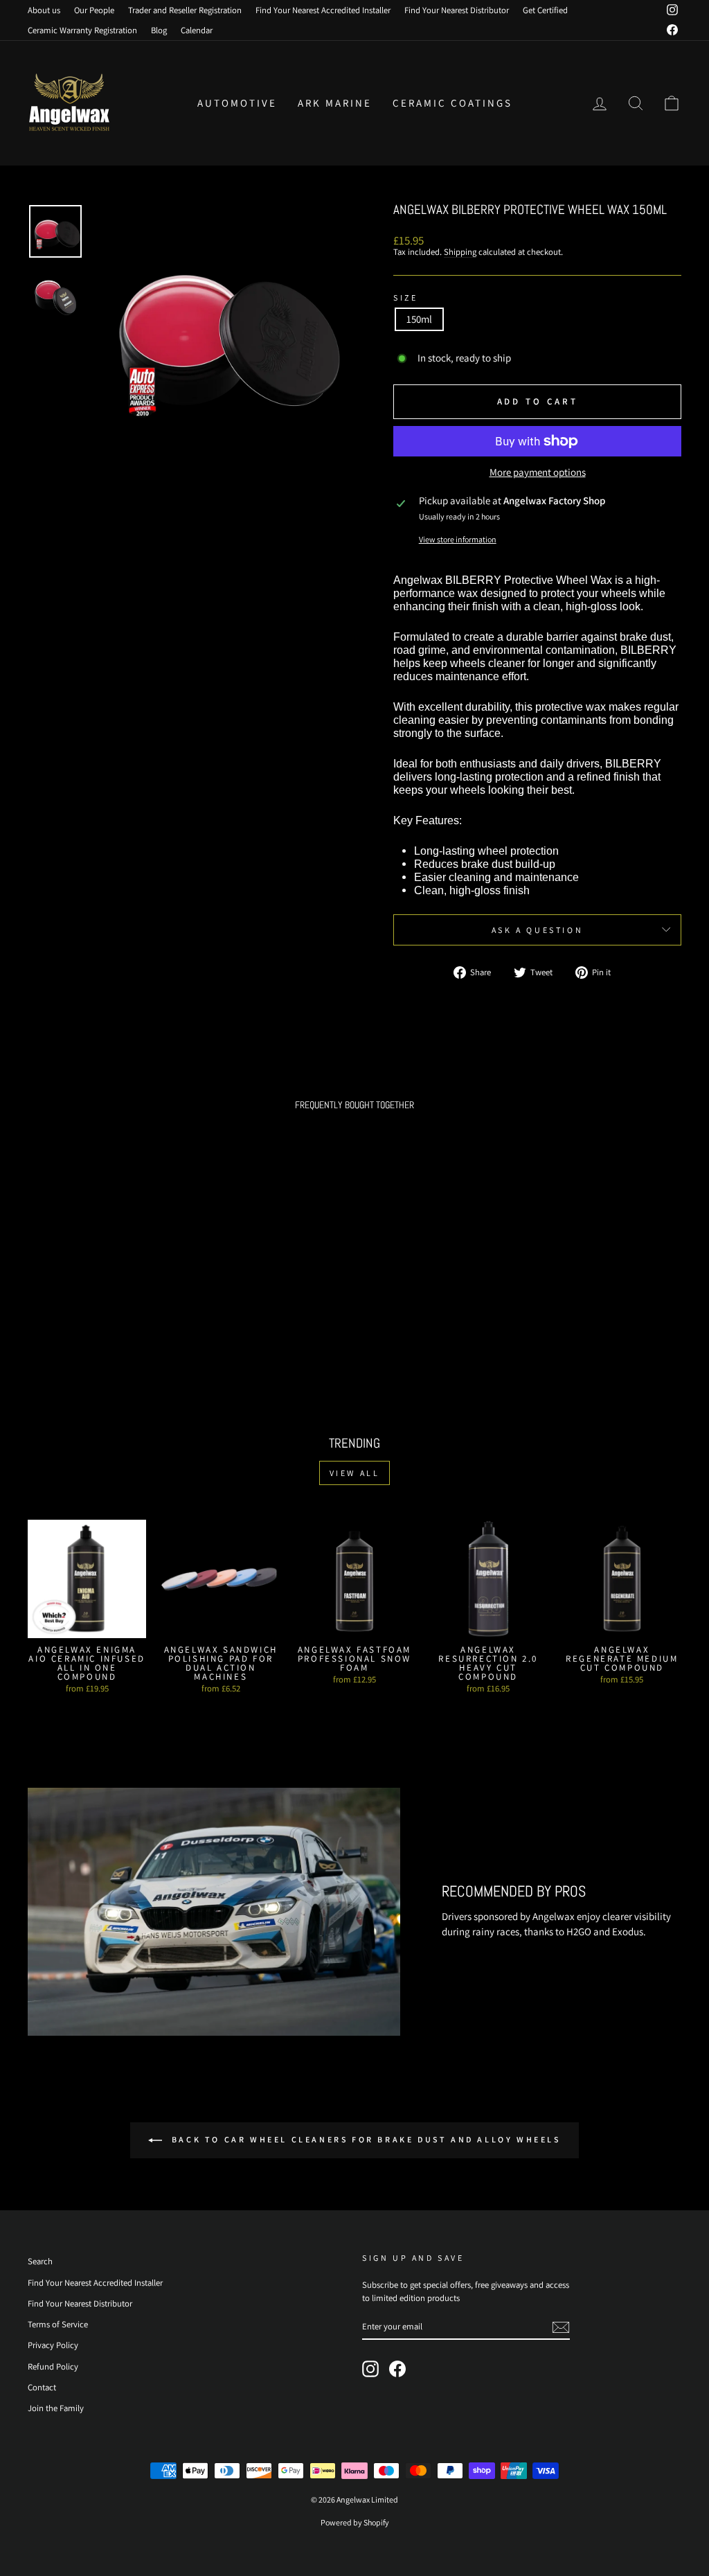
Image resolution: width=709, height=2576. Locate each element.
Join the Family (56, 2408)
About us (44, 10)
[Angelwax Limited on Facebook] (397, 2369)
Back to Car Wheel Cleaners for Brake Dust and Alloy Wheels (364, 2139)
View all (355, 1473)
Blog (159, 30)
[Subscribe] (561, 2327)
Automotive (237, 103)
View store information (458, 539)
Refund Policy (53, 2366)
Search (40, 2261)
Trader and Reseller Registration (185, 10)
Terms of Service (58, 2324)
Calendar (197, 30)
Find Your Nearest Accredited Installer (323, 10)
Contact (42, 2387)
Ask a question (537, 930)
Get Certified (545, 10)
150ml (419, 319)
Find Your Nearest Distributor (457, 10)
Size (405, 297)
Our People (94, 10)
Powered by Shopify (355, 2522)
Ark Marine (335, 103)
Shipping (460, 252)
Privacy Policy (53, 2345)
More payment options (538, 473)
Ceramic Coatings (452, 103)
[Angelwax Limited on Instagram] (370, 2369)
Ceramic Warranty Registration (82, 30)
